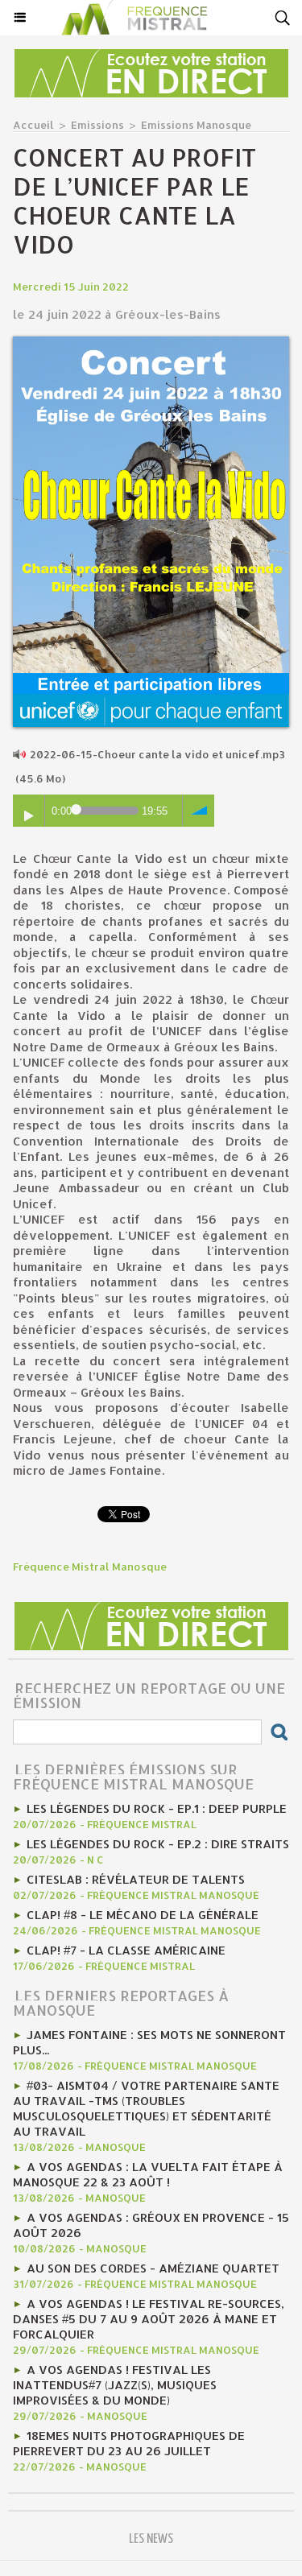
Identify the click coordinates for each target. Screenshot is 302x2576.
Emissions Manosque (196, 125)
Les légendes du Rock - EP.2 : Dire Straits (158, 1844)
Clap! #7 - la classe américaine (126, 1950)
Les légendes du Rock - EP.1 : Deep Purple (157, 1808)
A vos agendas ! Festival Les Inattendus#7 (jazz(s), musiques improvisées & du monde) (115, 2385)
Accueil (33, 125)
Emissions (97, 125)
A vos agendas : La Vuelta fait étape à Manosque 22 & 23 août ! (148, 2174)
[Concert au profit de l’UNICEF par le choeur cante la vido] (151, 343)
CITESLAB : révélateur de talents (136, 1879)
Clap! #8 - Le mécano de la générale (143, 1915)
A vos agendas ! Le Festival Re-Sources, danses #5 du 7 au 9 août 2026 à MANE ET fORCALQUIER (149, 2319)
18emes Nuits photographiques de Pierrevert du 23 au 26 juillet (129, 2443)
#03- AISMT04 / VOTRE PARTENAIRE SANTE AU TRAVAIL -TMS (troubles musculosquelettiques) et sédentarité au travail (146, 2108)
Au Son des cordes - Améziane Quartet (153, 2268)
